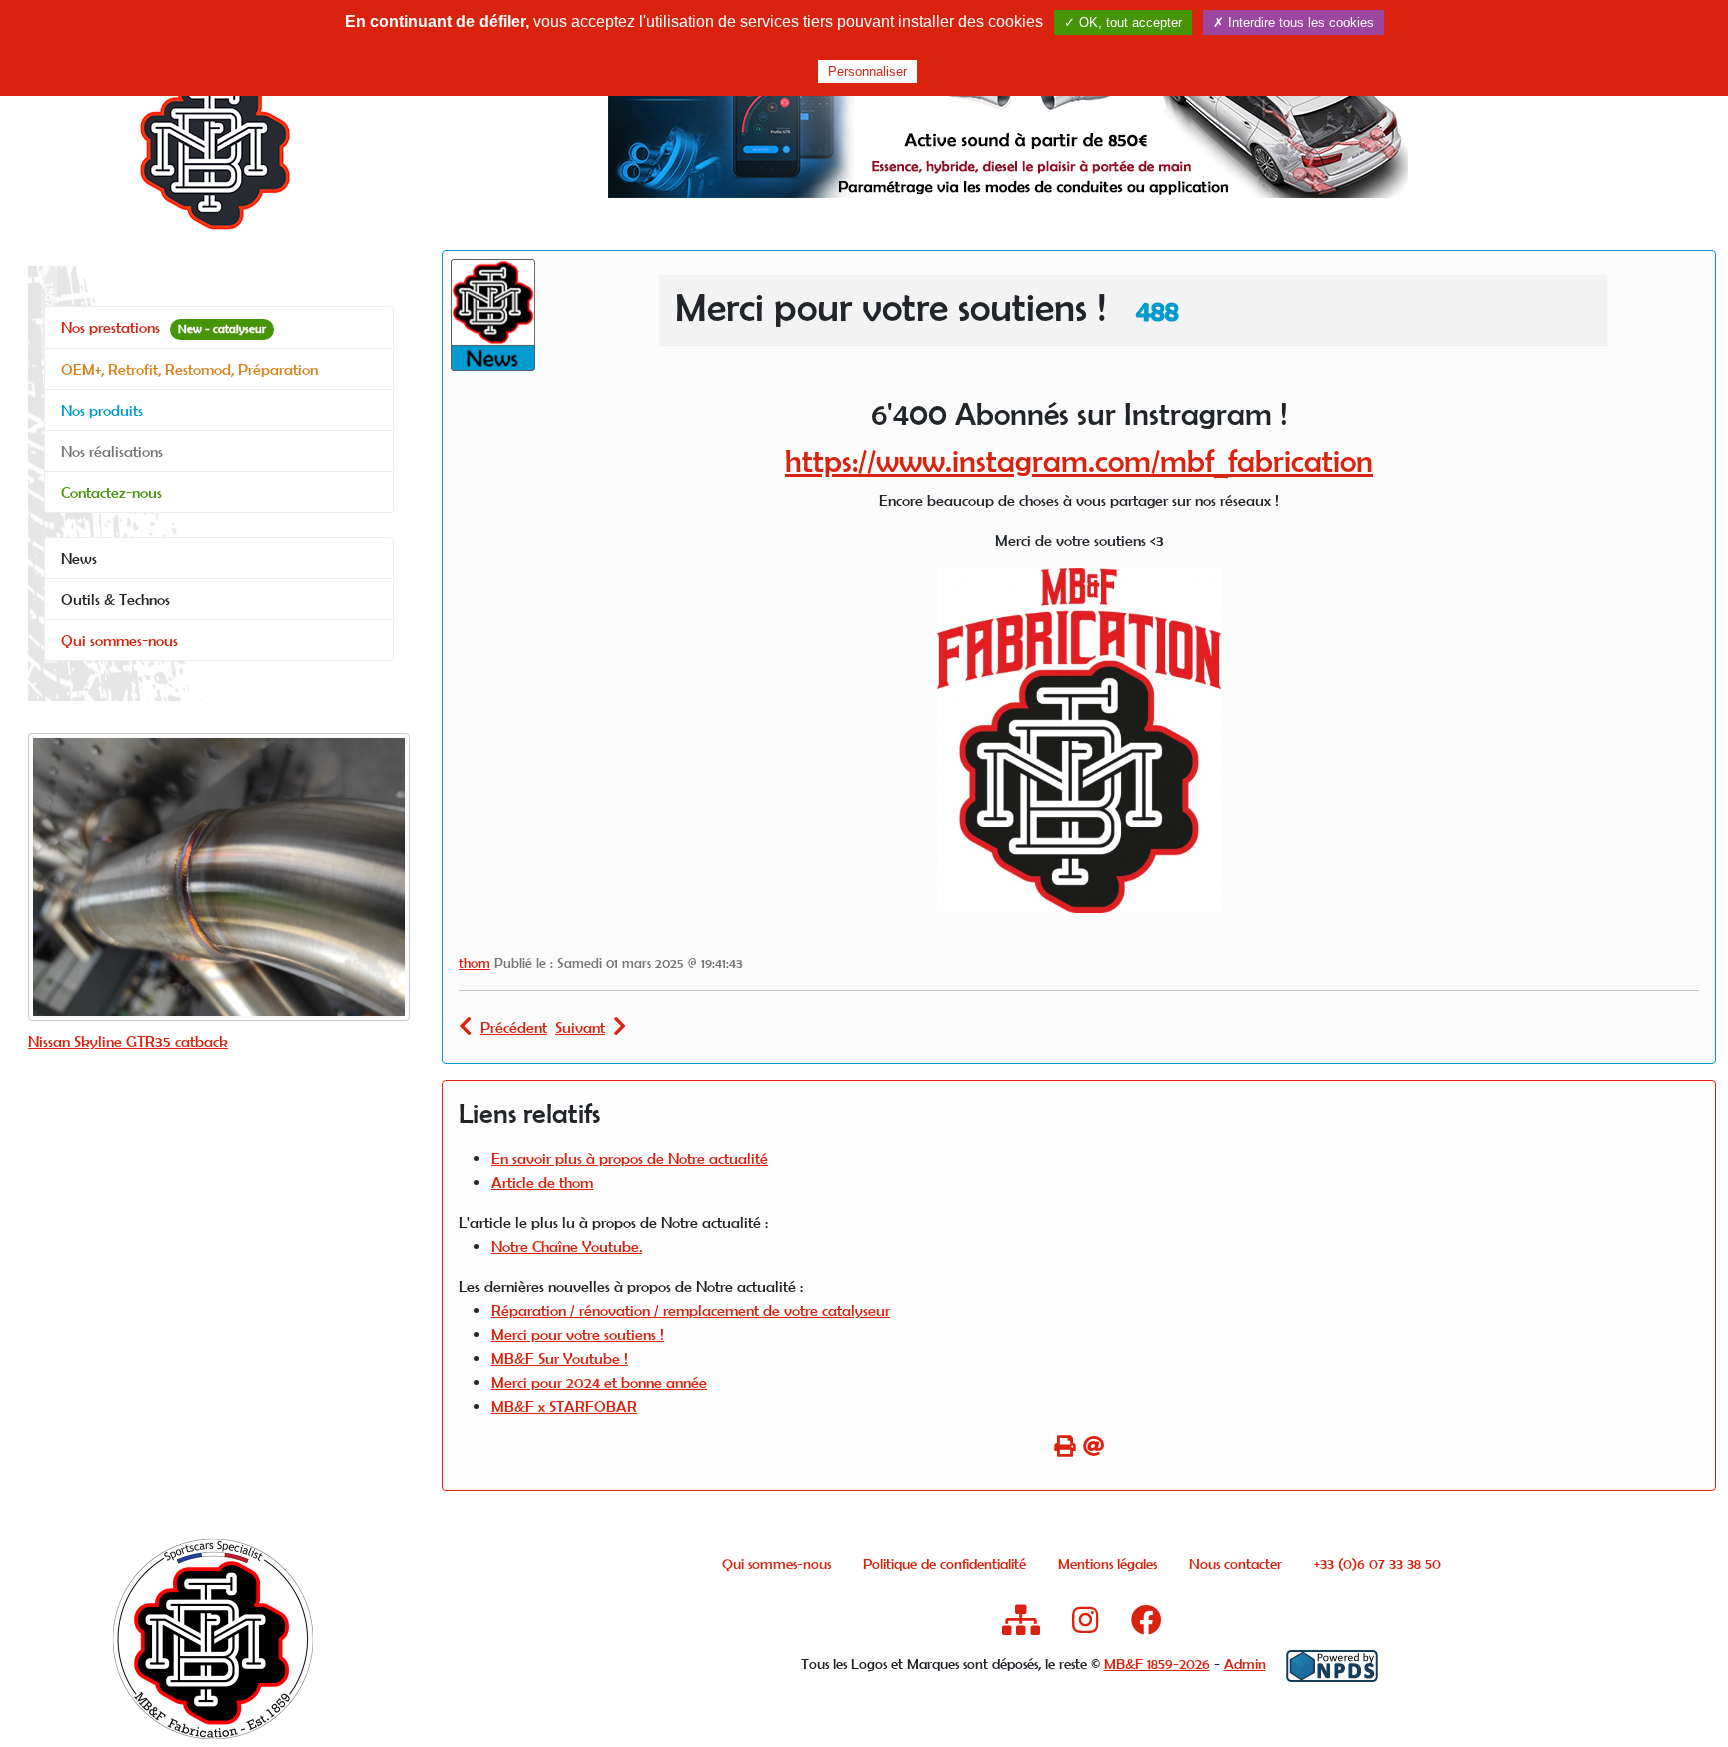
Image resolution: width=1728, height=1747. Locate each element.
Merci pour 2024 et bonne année (599, 1382)
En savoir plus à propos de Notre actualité (629, 1158)
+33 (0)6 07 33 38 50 (1377, 1563)
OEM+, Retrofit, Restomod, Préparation (189, 369)
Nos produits (102, 410)
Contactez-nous (111, 492)
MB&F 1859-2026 (1157, 1663)
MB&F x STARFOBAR (564, 1406)
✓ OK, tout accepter (1123, 22)
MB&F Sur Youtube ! (559, 1358)
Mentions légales (1107, 1563)
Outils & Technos (115, 599)
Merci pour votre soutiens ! (577, 1334)
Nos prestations (163, 327)
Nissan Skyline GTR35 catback (128, 1041)
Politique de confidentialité (944, 1563)
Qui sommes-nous (119, 640)
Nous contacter (1235, 1563)
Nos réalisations (112, 451)
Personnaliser (867, 71)
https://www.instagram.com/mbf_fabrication (1079, 460)
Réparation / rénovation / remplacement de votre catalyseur (690, 1310)
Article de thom (542, 1182)
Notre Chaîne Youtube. (566, 1246)
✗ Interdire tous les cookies (1293, 22)
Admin (1245, 1663)
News (79, 558)
